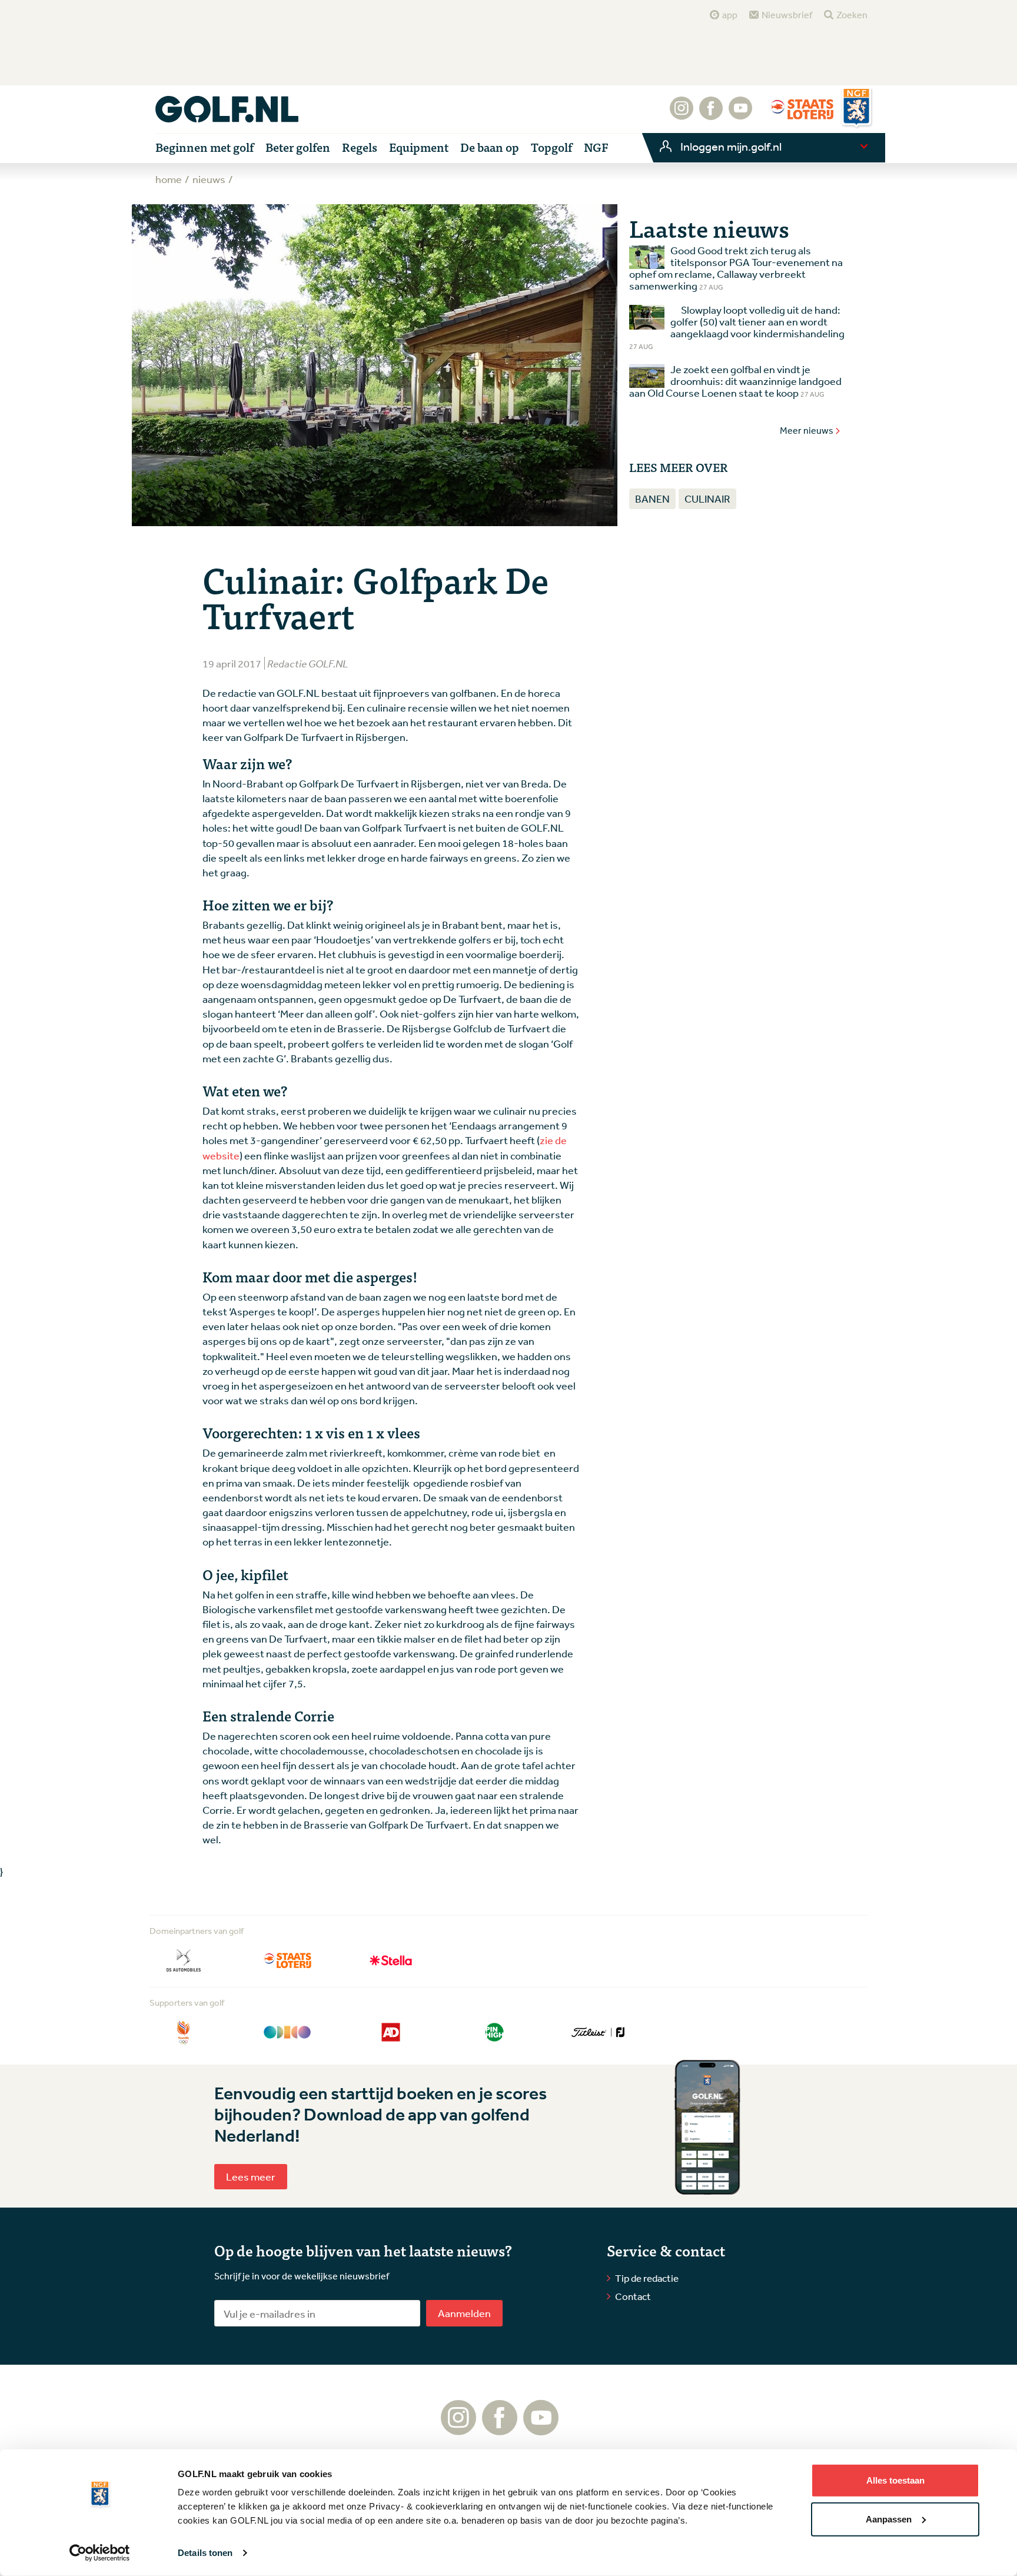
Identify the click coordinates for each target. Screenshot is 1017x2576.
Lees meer (251, 2176)
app (730, 15)
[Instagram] (682, 114)
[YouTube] (740, 114)
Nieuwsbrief (787, 15)
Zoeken (852, 15)
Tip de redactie (647, 2278)
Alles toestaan (895, 2480)
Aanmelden (464, 2313)
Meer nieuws (807, 430)
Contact (633, 2296)
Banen (652, 498)
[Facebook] (711, 114)
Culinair (707, 498)
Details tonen (205, 2553)
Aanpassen (889, 2519)
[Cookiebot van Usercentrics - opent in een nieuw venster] (100, 2553)
